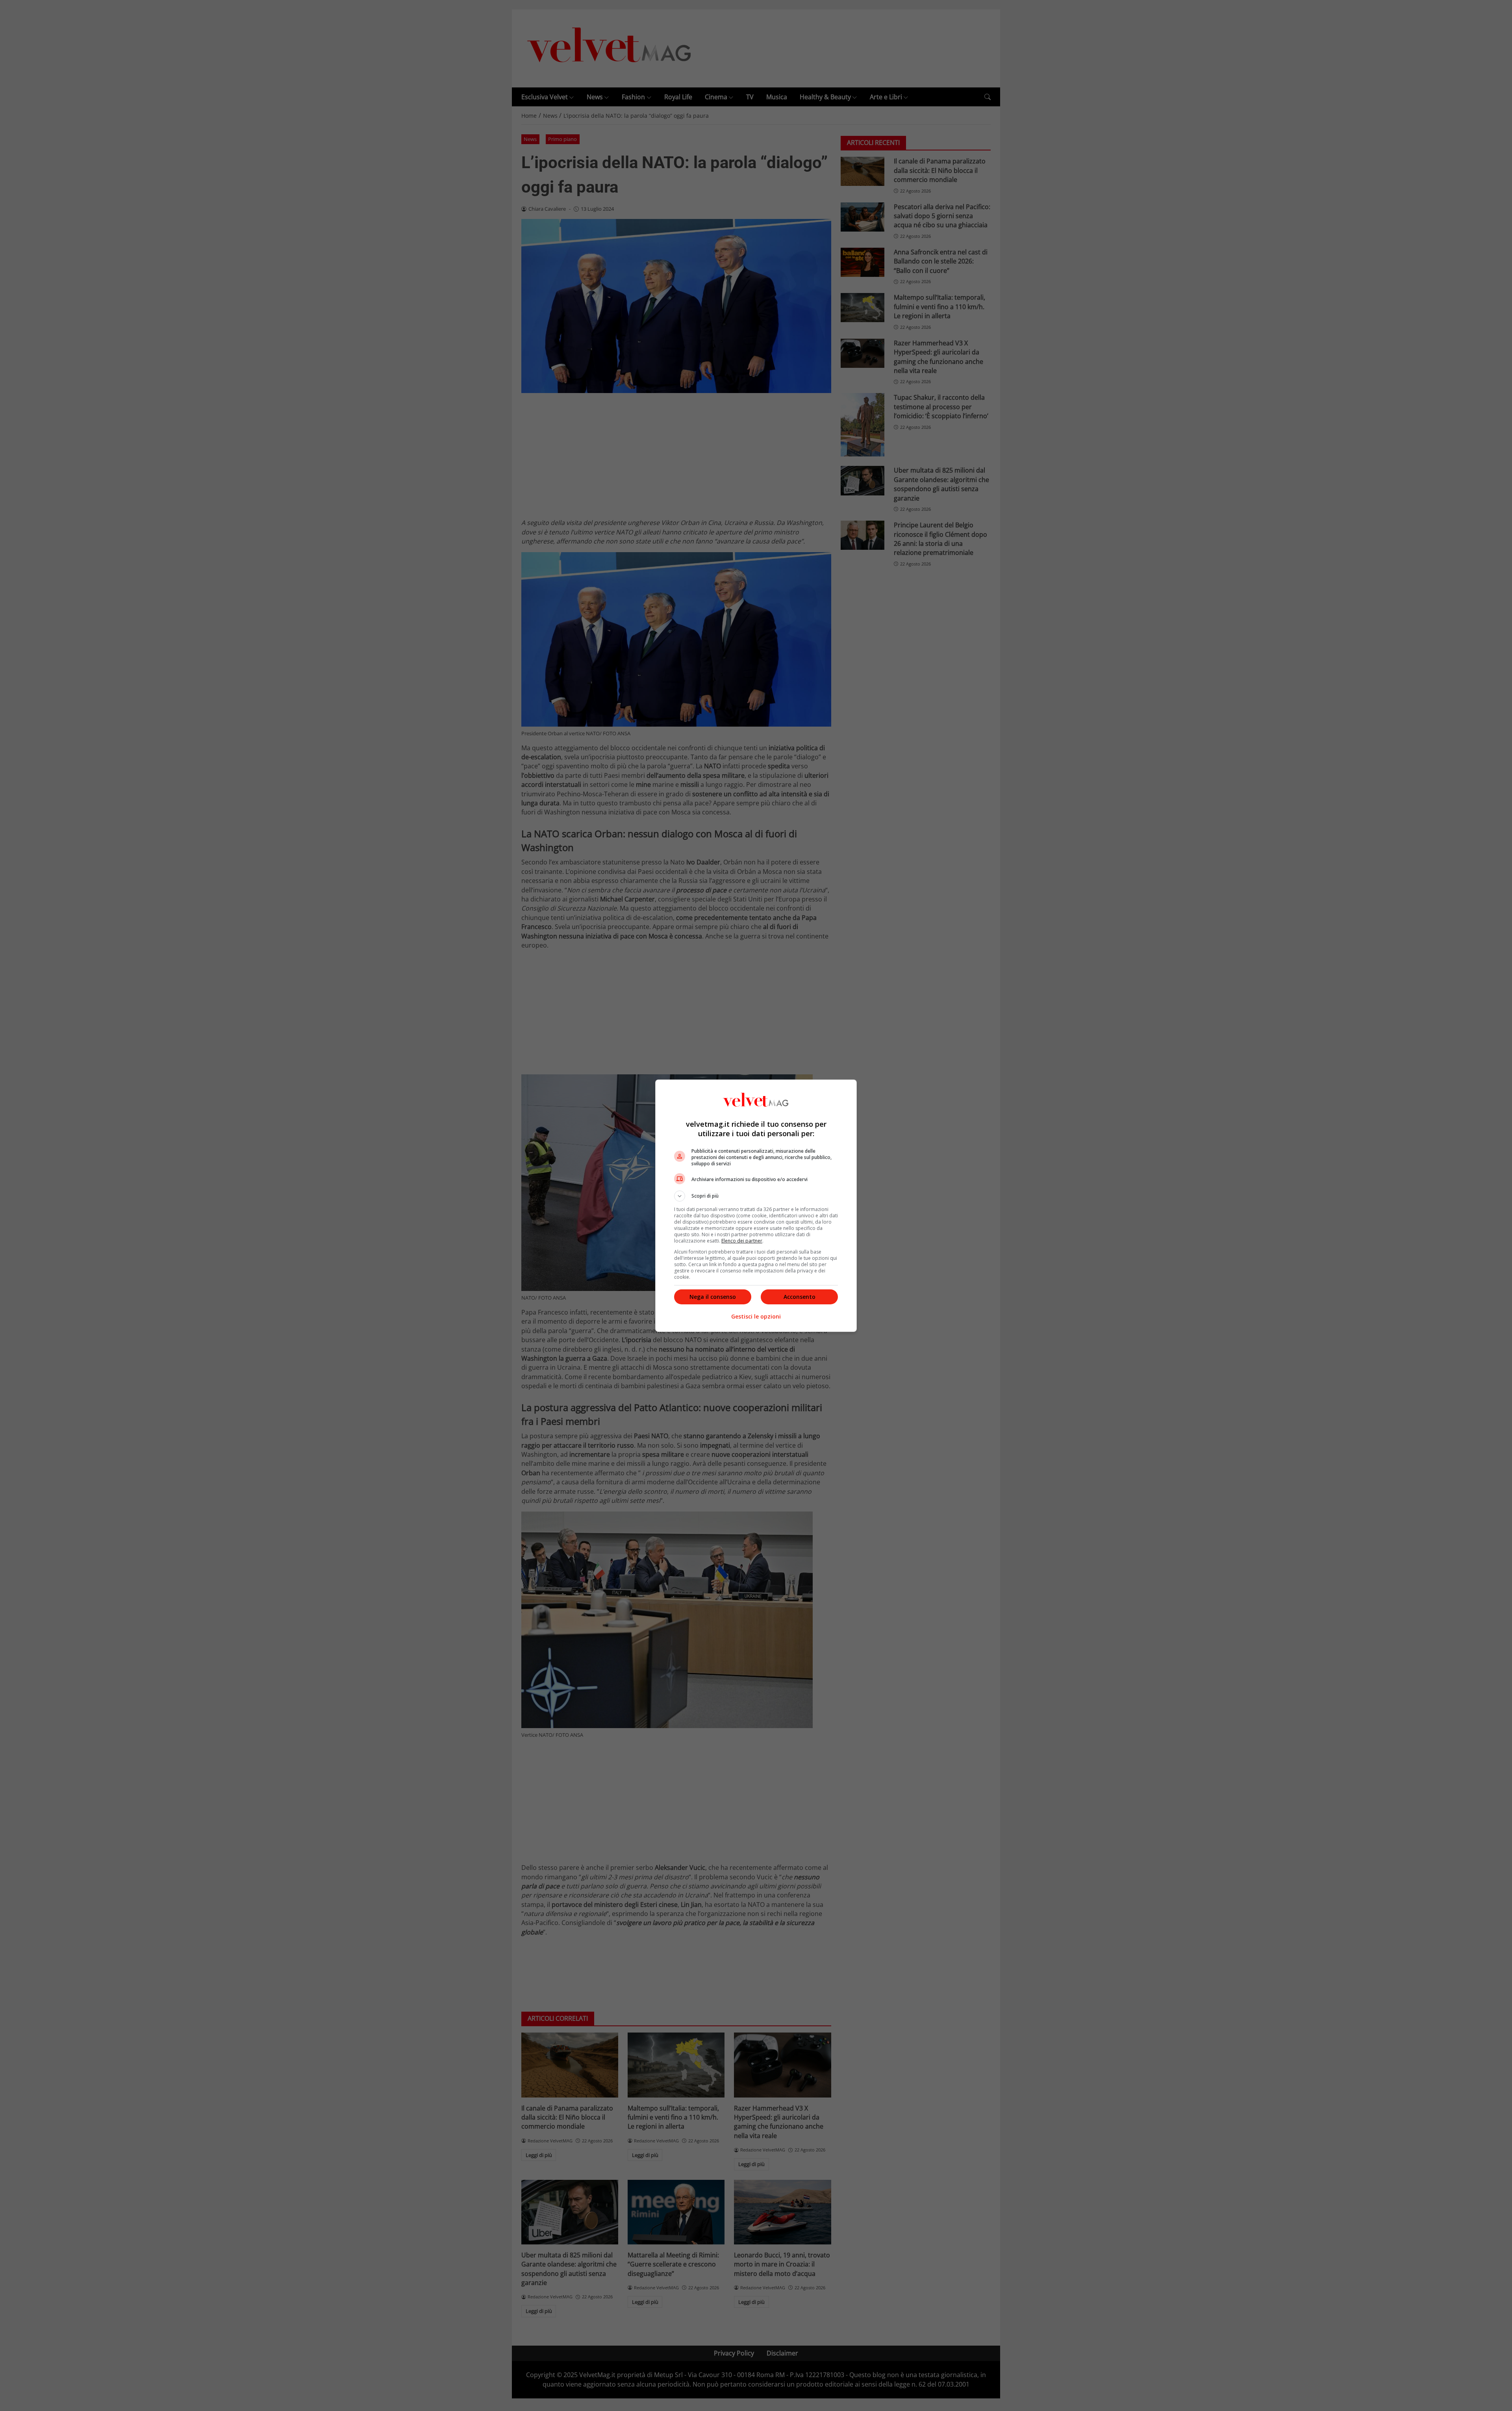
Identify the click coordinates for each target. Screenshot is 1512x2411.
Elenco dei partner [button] (742, 1241)
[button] (756, 1196)
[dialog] (756, 1206)
